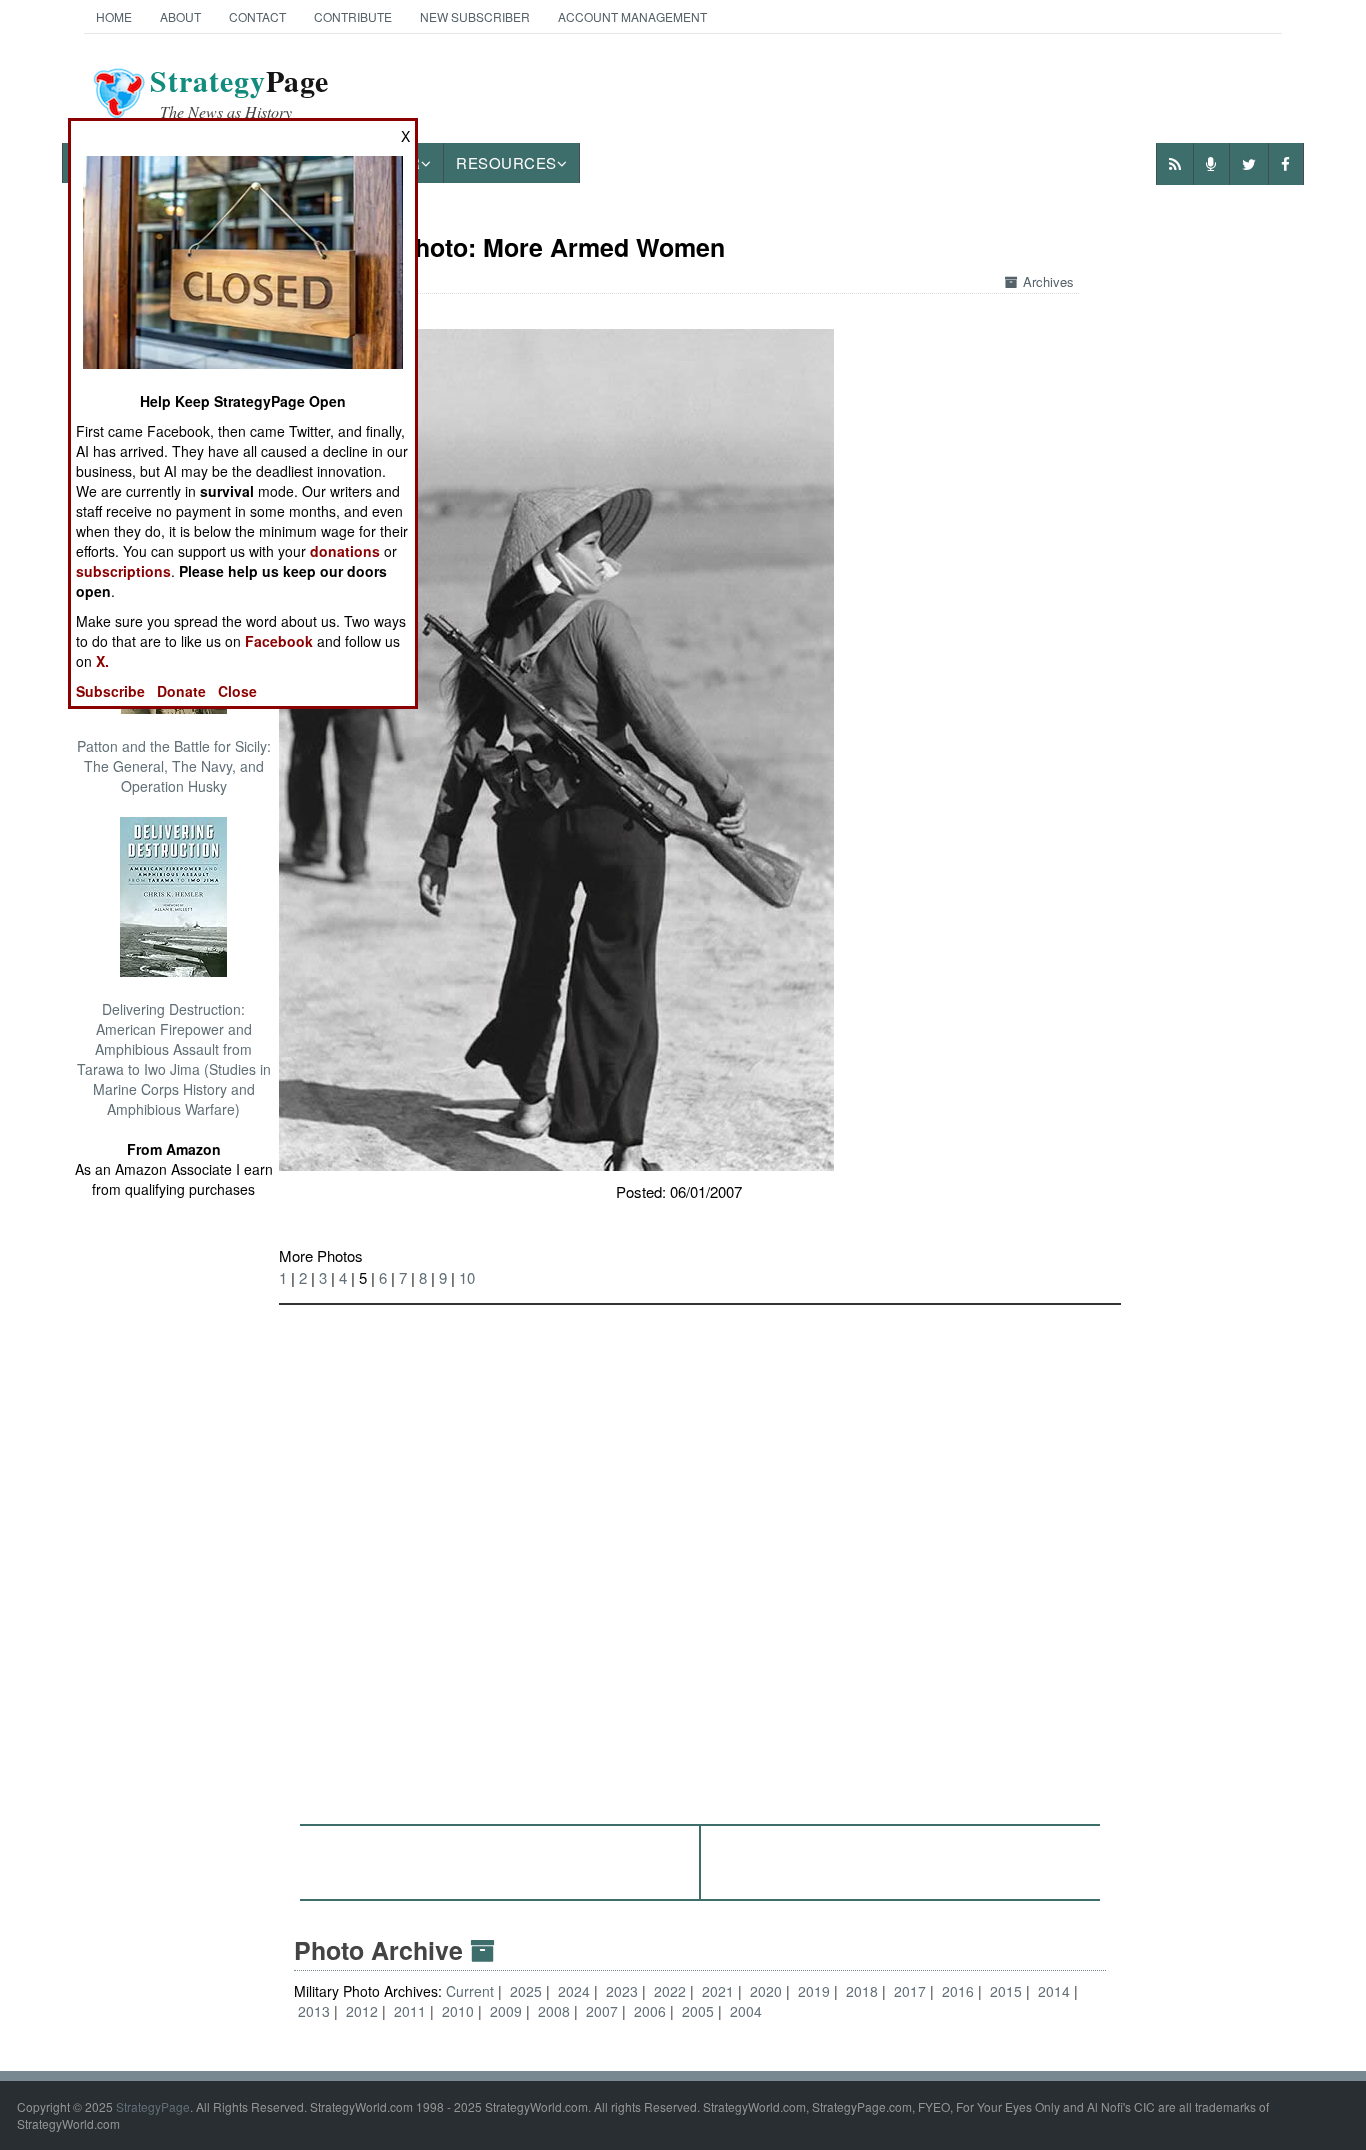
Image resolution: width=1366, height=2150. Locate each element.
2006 (650, 2011)
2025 (526, 1991)
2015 (1006, 1991)
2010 (458, 2011)
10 (467, 1277)
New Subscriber (475, 16)
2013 (314, 2011)
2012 (362, 2011)
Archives (1048, 281)
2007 (602, 2011)
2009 (506, 2011)
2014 (1054, 1991)
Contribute (353, 16)
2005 (698, 2011)
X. (102, 661)
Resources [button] (506, 162)
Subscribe (110, 691)
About (180, 16)
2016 (958, 1991)
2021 (718, 1991)
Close (237, 691)
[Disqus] (700, 1555)
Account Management (632, 16)
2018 (862, 1991)
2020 (766, 1991)
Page (239, 93)
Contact (257, 16)
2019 (814, 1991)
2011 (410, 2011)
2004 (746, 2011)
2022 (670, 1991)
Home (114, 16)
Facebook (279, 641)
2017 (910, 1991)
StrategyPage (153, 2106)
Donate (181, 691)
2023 (622, 1991)
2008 (554, 2011)
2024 (574, 1991)
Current (472, 1991)
